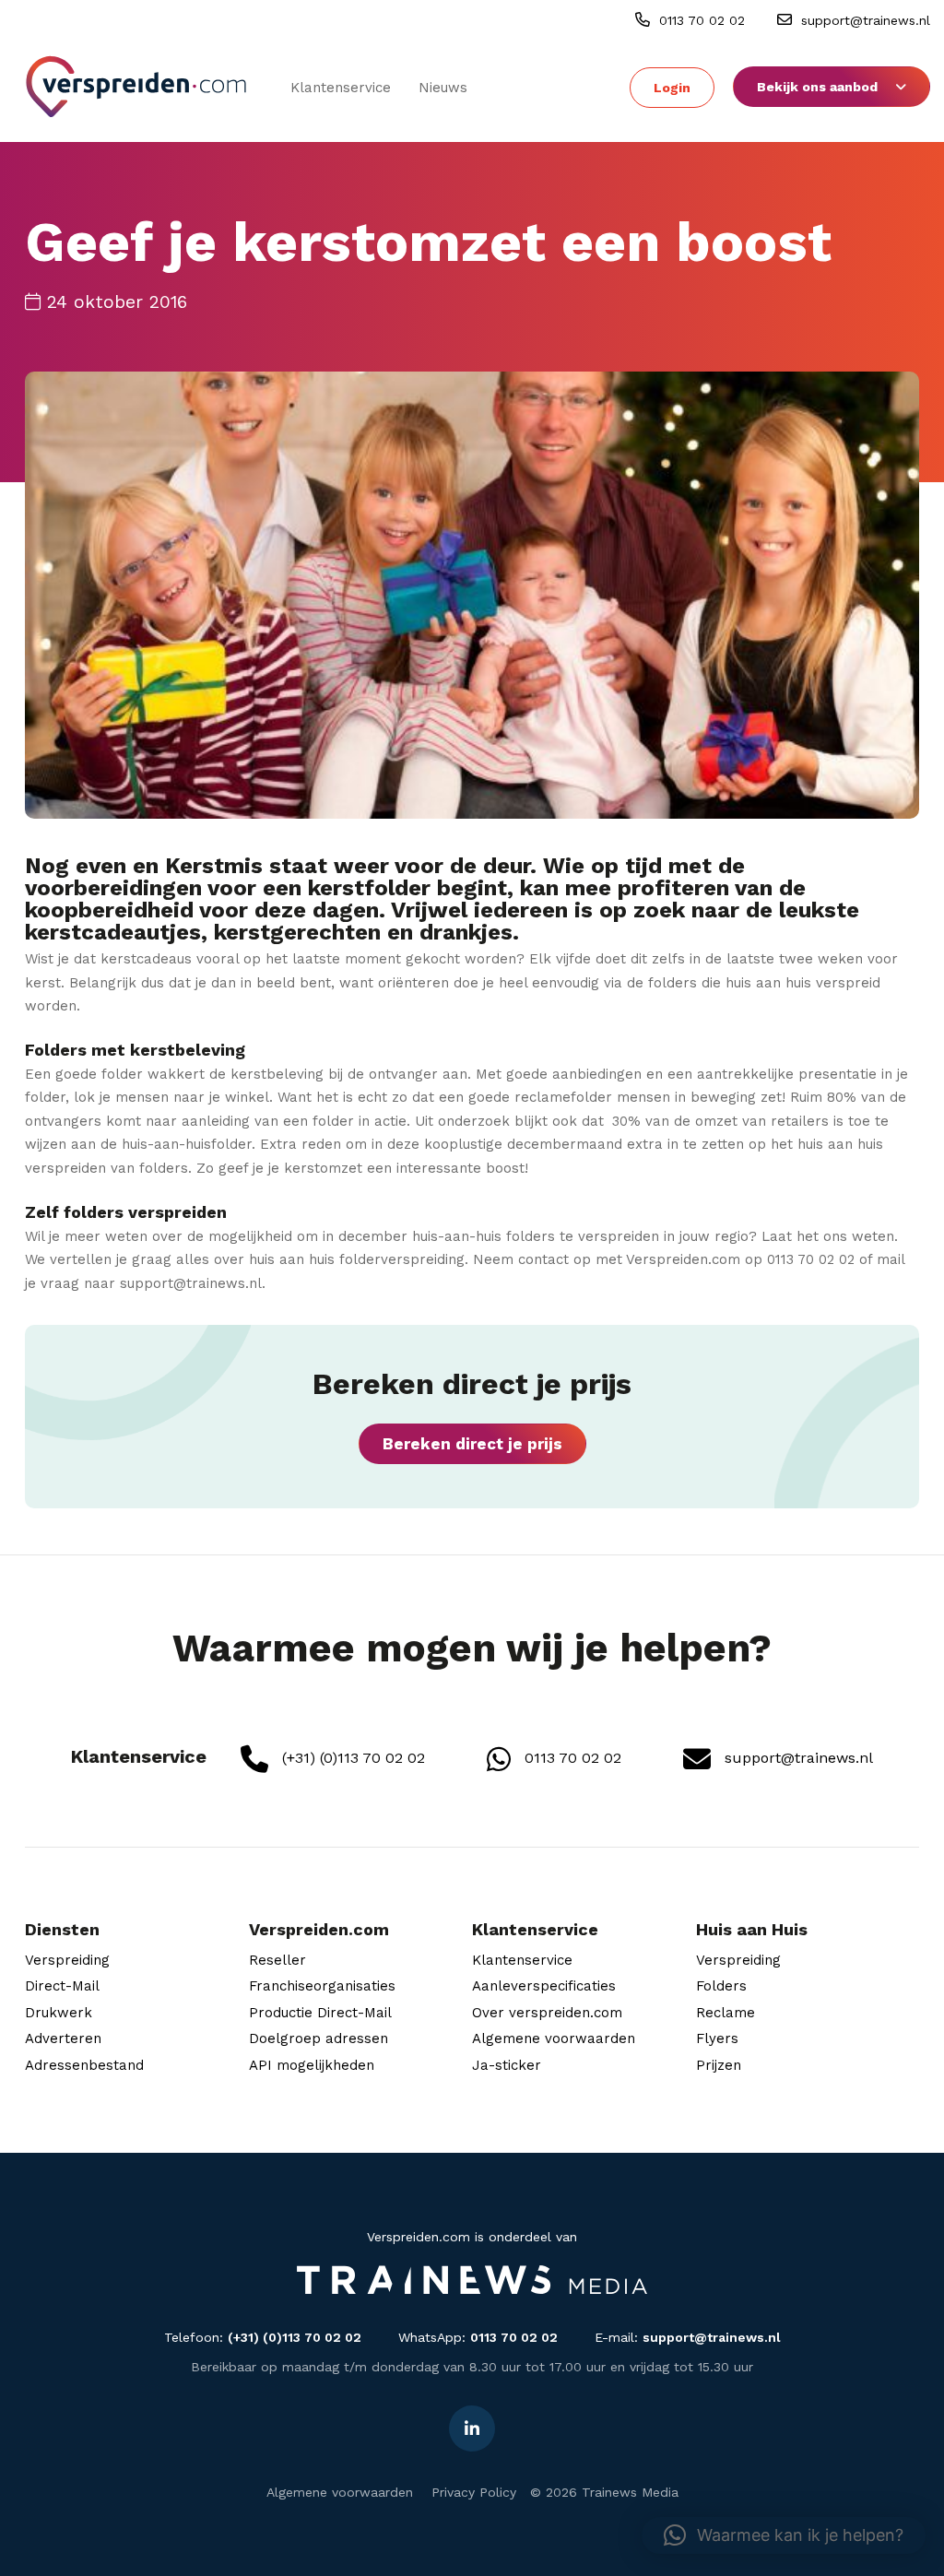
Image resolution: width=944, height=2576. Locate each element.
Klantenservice (341, 88)
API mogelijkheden (312, 2065)
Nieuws (443, 88)
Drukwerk (59, 2013)
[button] (784, 2535)
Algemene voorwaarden (554, 2038)
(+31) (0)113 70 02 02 (351, 1758)
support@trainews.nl (863, 20)
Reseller (277, 1960)
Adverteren (63, 2038)
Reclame (726, 2013)
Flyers (717, 2038)
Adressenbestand (84, 2065)
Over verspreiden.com (547, 2013)
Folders (721, 1986)
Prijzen (719, 2065)
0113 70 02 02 (700, 20)
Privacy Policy (474, 2492)
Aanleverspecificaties (544, 1986)
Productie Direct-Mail (320, 2013)
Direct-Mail (62, 1986)
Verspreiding (67, 1960)
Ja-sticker (507, 2065)
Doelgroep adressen (319, 2038)
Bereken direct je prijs (472, 1444)
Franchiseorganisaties (322, 1986)
